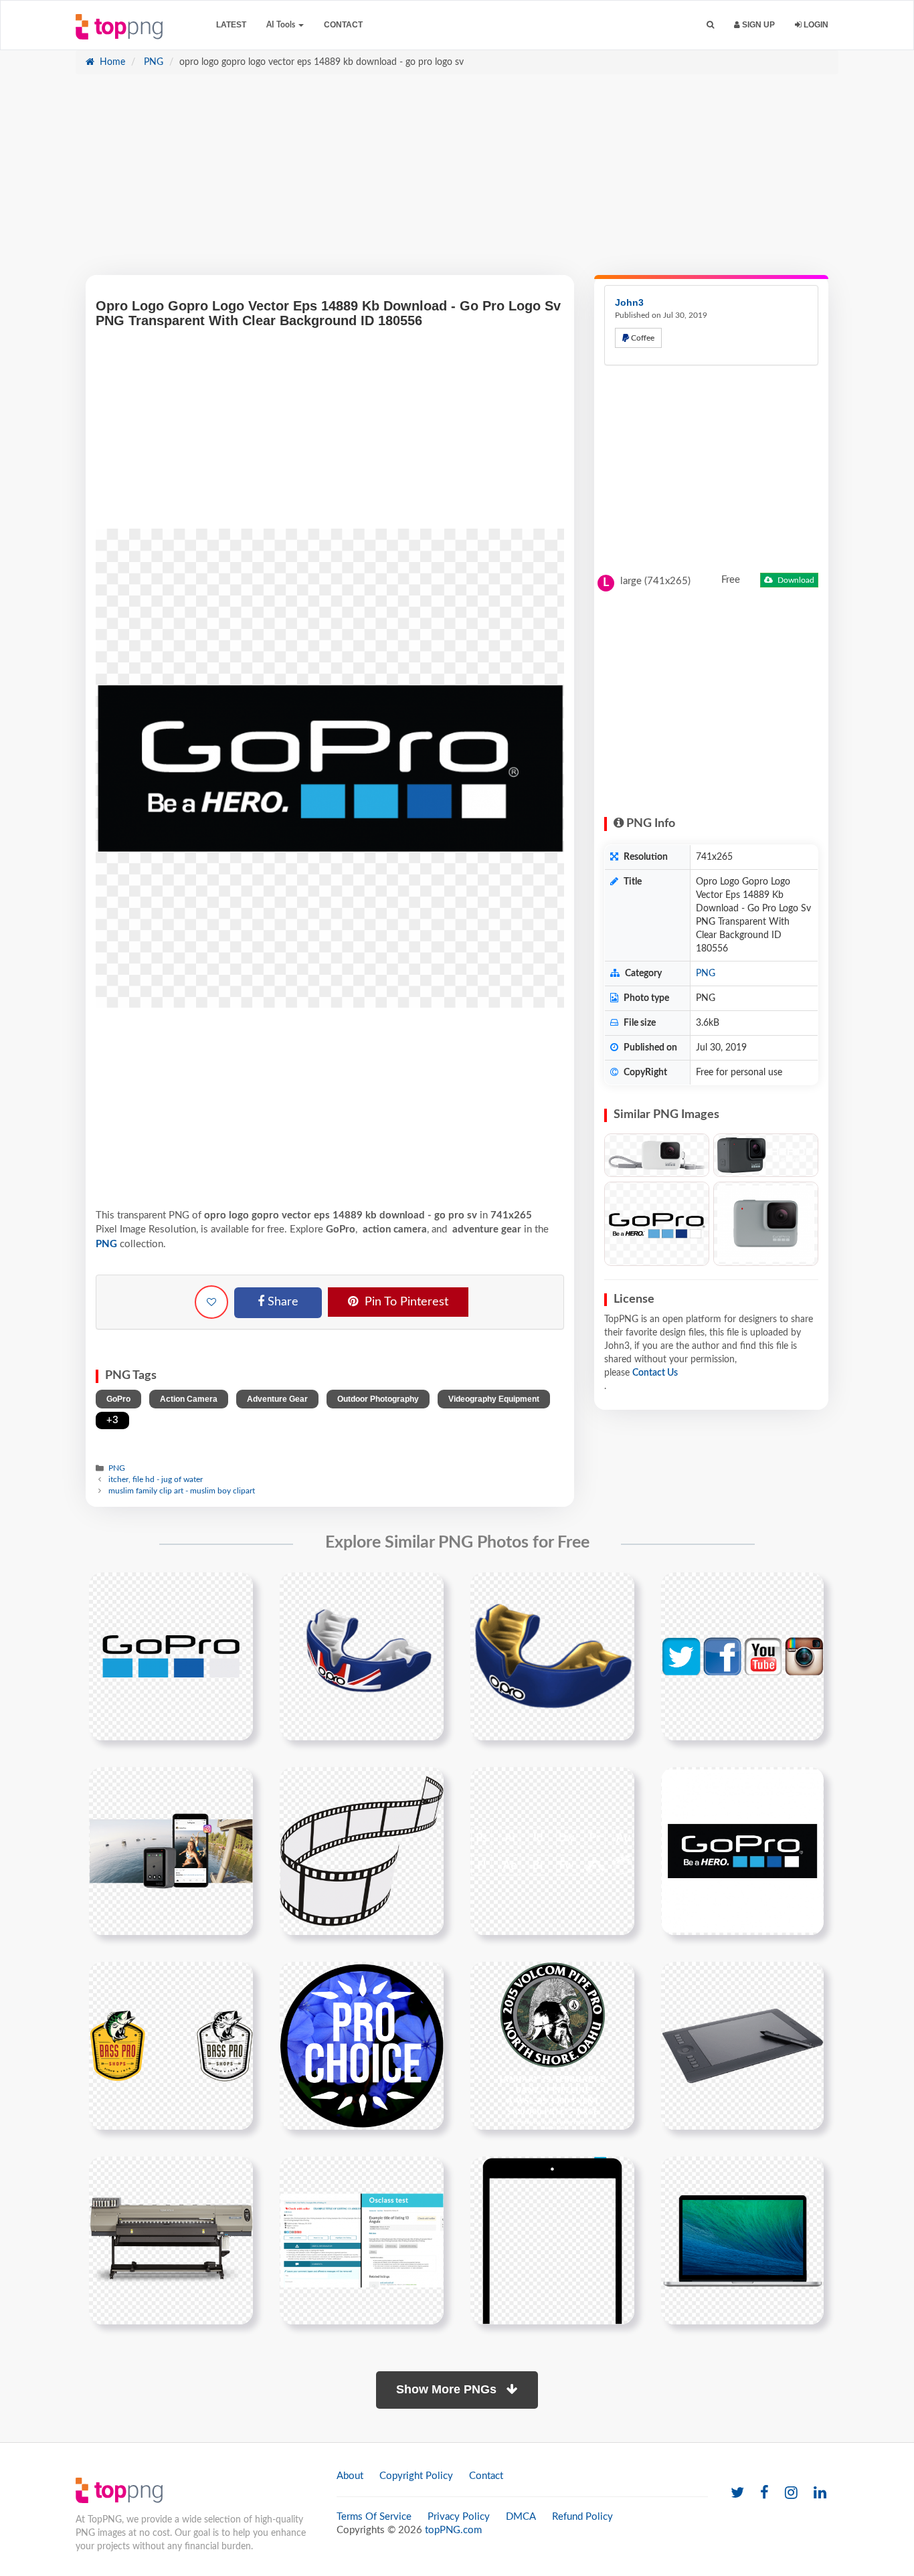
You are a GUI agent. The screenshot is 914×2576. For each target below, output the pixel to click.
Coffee (642, 338)
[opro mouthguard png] (552, 1656)
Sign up (757, 25)
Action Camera (189, 1399)
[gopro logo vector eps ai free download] (171, 1656)
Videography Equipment (494, 1399)
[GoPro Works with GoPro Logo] (657, 1223)
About (350, 2476)
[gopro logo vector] (742, 1851)
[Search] (710, 25)
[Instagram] (791, 2493)
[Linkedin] (820, 2493)
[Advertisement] (457, 181)
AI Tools (282, 25)
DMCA (521, 2517)
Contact (343, 25)
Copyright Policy (416, 2476)
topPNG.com (453, 2530)
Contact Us (655, 1373)
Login (815, 25)
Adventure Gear (277, 1399)
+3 (112, 1420)
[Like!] (211, 1302)
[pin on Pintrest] (235, 1590)
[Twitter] (737, 2493)
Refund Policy (582, 2517)
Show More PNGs (448, 2389)
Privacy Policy (459, 2517)
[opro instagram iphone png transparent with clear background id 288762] (171, 1851)
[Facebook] (764, 2493)
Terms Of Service (374, 2517)
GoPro (118, 1399)
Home (111, 62)
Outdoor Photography (378, 1399)
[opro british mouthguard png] (362, 1656)
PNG (152, 62)
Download (795, 580)
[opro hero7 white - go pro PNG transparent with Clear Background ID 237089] (766, 1223)
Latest (231, 25)
